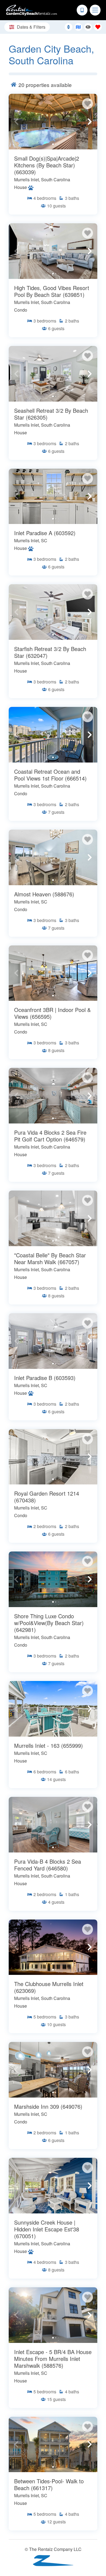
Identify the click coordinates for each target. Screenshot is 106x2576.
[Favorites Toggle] (98, 27)
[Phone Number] (82, 10)
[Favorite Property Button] (88, 104)
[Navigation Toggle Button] (95, 10)
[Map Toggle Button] (78, 27)
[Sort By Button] (68, 27)
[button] (16, 122)
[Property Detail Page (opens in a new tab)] (53, 122)
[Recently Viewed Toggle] (88, 27)
